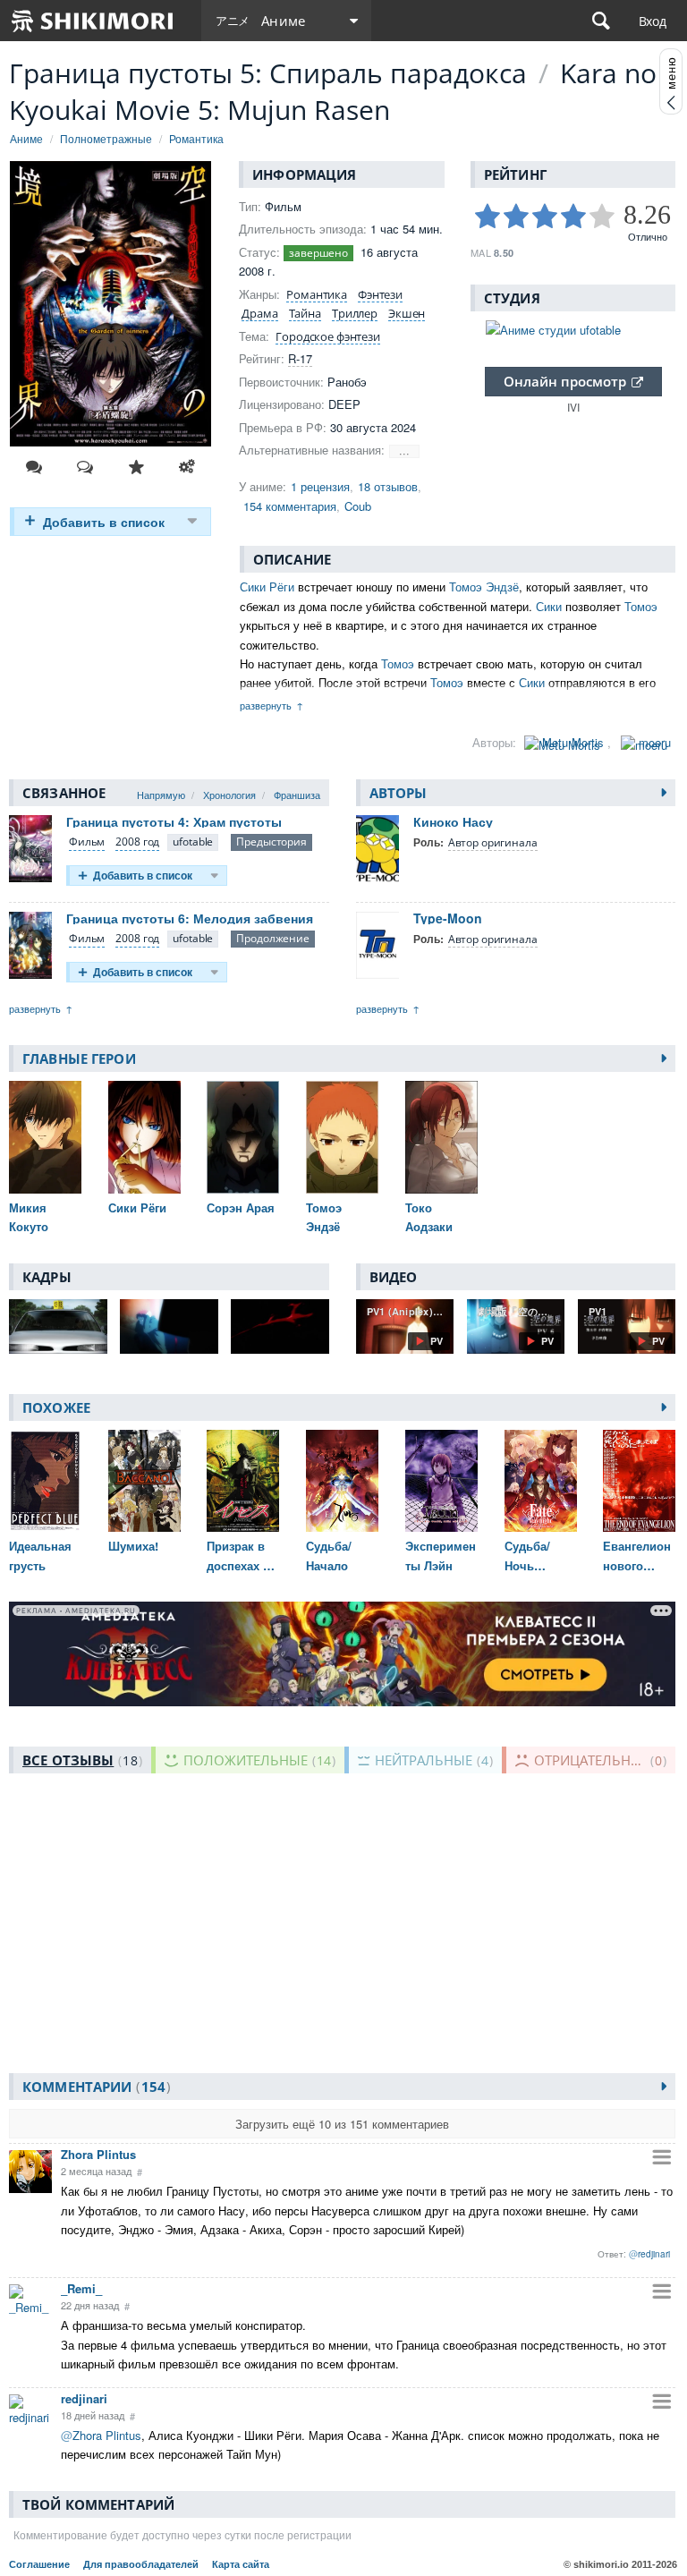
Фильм (87, 842)
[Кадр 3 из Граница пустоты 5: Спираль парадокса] (280, 1326)
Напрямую (161, 795)
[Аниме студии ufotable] (573, 330)
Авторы (399, 793)
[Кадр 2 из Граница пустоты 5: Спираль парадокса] (169, 1326)
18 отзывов (388, 486)
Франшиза (297, 795)
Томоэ (641, 606)
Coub (358, 506)
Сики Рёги (267, 587)
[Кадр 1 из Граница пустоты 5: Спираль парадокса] (58, 1326)
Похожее (56, 1407)
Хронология (229, 795)
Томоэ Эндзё (484, 587)
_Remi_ (81, 2288)
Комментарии (94, 2087)
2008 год (137, 842)
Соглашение (39, 2564)
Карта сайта (241, 2564)
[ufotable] (193, 842)
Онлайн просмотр (565, 381)
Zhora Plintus (98, 2154)
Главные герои (79, 1058)
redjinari (84, 2398)
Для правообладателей (141, 2564)
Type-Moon (448, 918)
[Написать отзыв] (85, 467)
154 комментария (290, 506)
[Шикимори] (93, 21)
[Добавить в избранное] (136, 467)
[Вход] (653, 21)
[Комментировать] (34, 467)
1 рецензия (320, 486)
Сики (549, 606)
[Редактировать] (187, 467)
